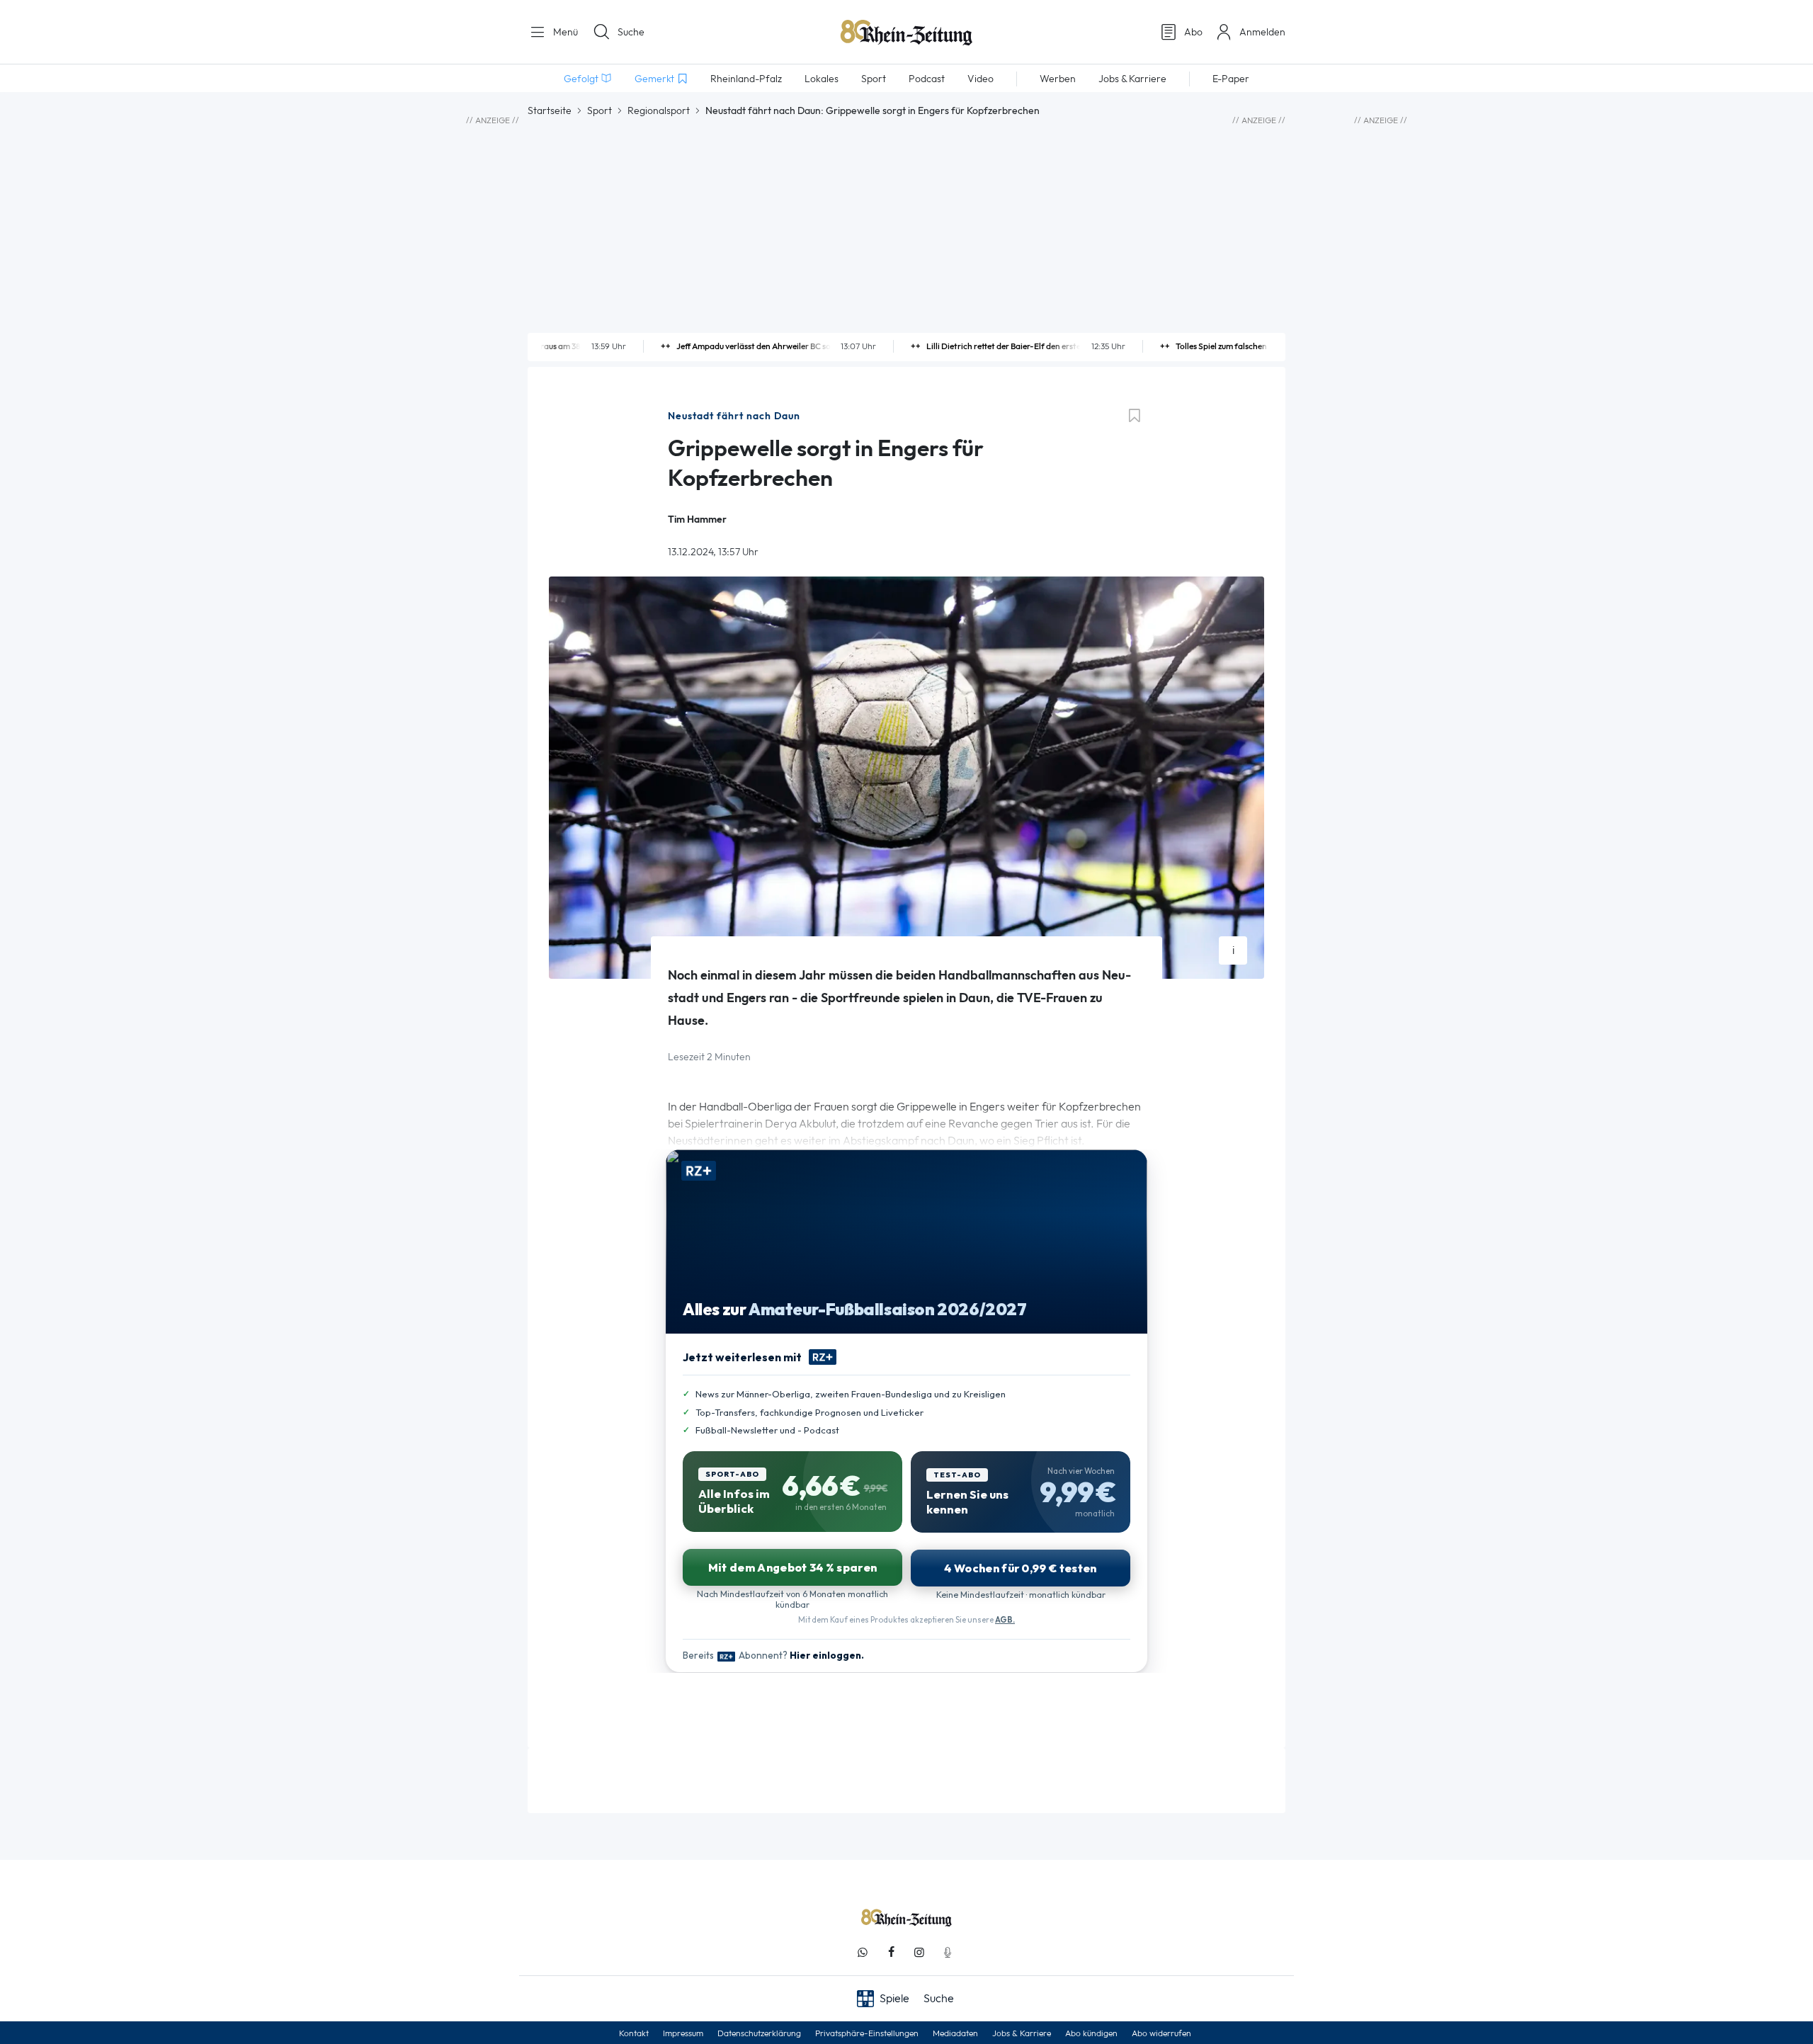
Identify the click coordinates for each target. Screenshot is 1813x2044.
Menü (564, 32)
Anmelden (1262, 32)
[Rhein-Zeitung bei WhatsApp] (863, 1952)
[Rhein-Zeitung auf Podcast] (948, 1952)
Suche (631, 32)
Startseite (550, 110)
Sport (599, 110)
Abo (1193, 32)
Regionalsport (659, 110)
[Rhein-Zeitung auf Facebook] (891, 1952)
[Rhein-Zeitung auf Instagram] (919, 1952)
